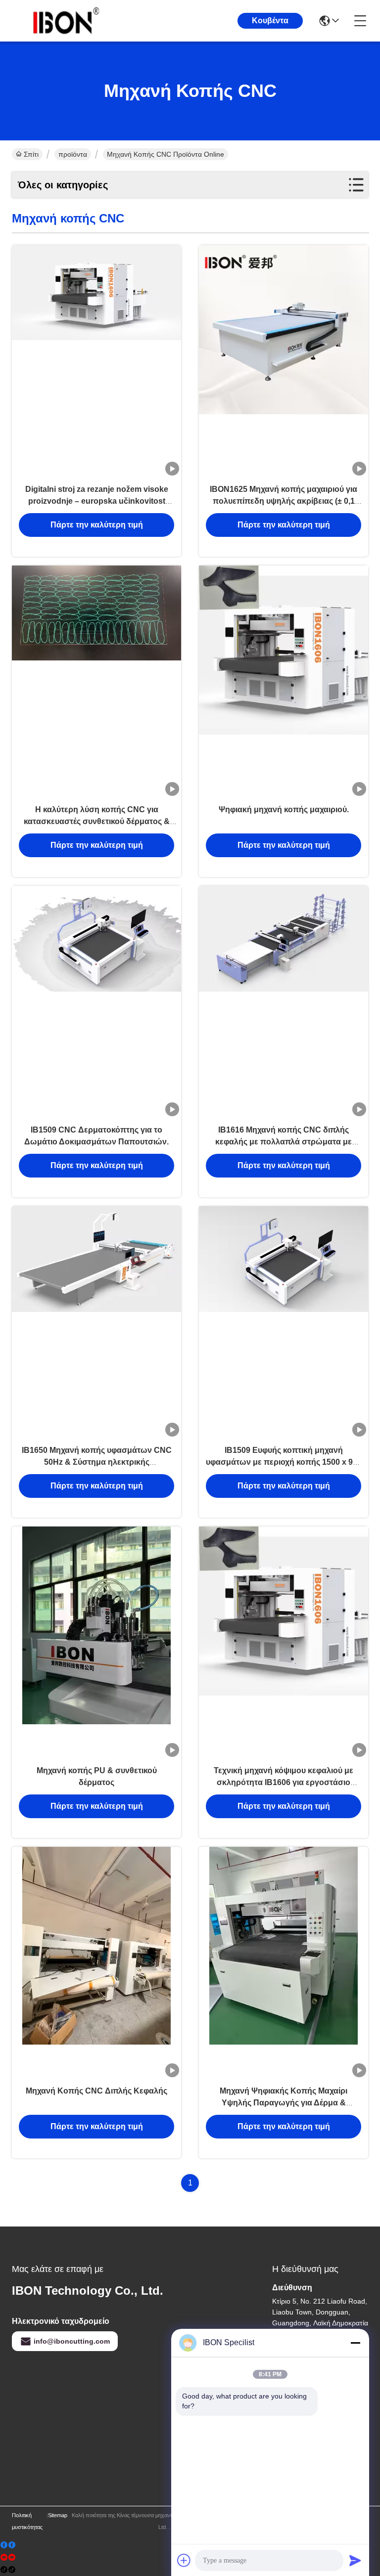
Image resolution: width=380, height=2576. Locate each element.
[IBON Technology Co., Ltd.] (66, 21)
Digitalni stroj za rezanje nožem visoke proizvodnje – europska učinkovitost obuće (97, 501)
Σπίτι (31, 154)
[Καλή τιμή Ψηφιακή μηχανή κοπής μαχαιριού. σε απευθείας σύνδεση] (284, 682)
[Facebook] (8, 2545)
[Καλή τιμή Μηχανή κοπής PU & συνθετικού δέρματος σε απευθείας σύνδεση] (96, 1643)
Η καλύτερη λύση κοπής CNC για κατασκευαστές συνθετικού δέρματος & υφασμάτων (97, 821)
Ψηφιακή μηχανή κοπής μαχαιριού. (284, 809)
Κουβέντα (270, 21)
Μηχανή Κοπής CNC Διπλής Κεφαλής (96, 2091)
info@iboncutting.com (72, 2341)
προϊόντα (73, 154)
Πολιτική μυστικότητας (27, 2521)
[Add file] (184, 2560)
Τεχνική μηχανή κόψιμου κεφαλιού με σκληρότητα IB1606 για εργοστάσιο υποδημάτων (284, 1782)
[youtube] (8, 2557)
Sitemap (58, 2515)
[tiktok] (8, 2570)
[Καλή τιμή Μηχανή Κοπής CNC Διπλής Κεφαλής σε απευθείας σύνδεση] (96, 1963)
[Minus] (355, 2343)
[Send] (355, 2560)
